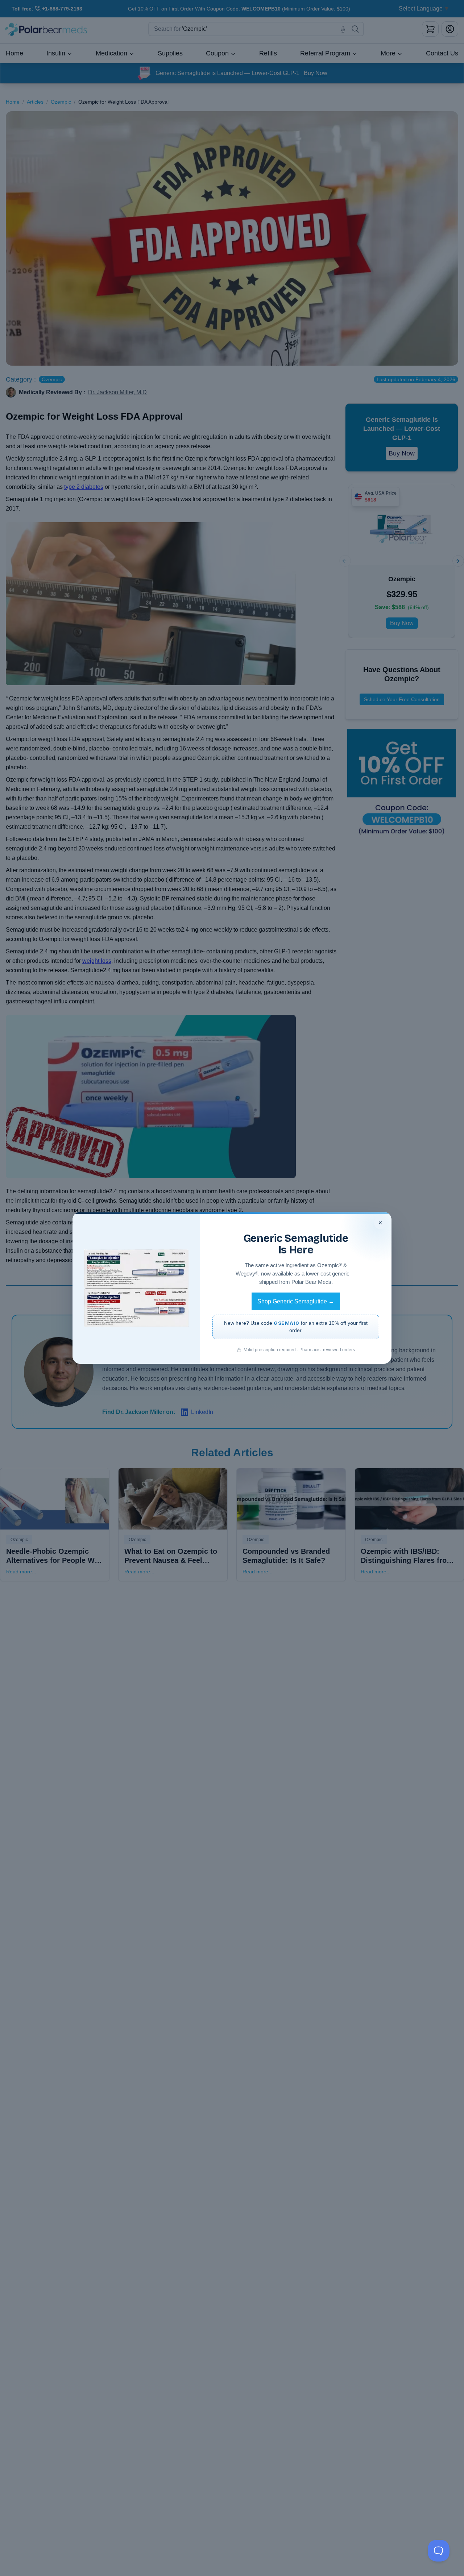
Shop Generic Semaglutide (296, 1301)
